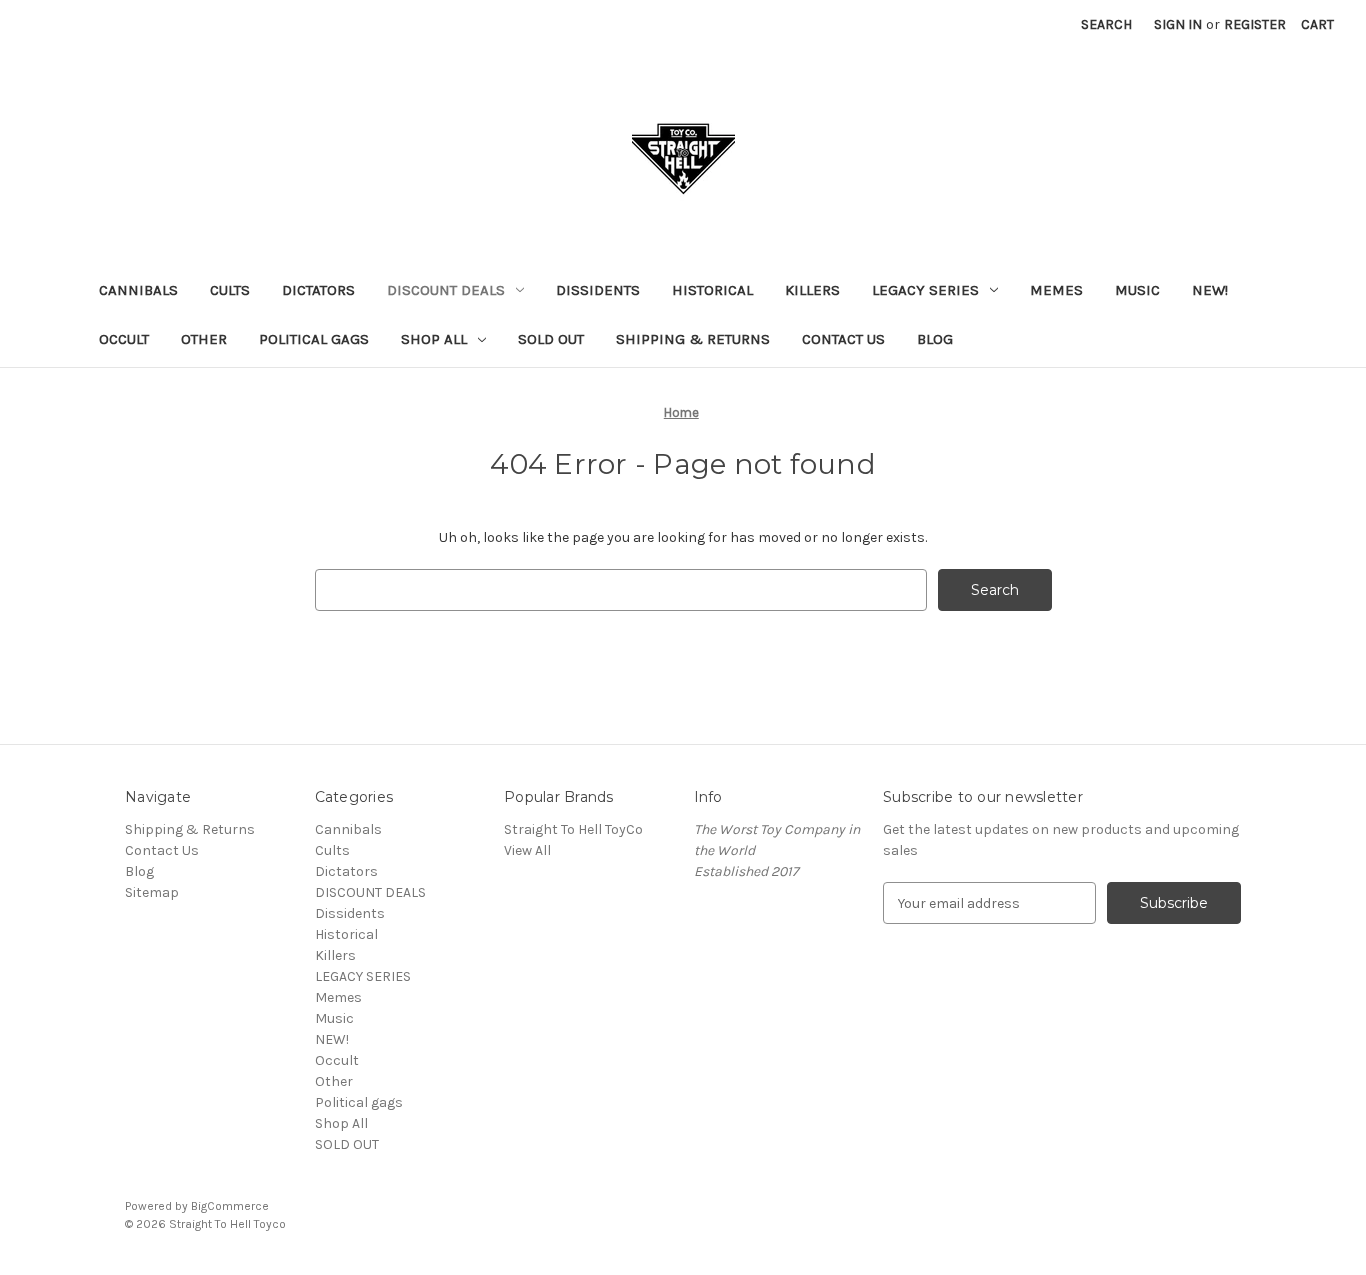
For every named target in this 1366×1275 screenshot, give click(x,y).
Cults (230, 290)
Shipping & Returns (693, 339)
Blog (935, 339)
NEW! (1210, 290)
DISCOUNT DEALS (446, 290)
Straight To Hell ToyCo (573, 829)
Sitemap (152, 892)
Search (1106, 24)
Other (204, 339)
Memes (1056, 290)
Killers (812, 290)
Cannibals (138, 290)
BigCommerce (230, 1206)
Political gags (314, 339)
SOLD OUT (551, 339)
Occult (124, 339)
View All (527, 850)
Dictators (318, 290)
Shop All (434, 339)
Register (1255, 24)
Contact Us (843, 339)
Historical (712, 290)
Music (1137, 290)
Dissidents (598, 290)
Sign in (1178, 24)
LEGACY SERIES (925, 290)
